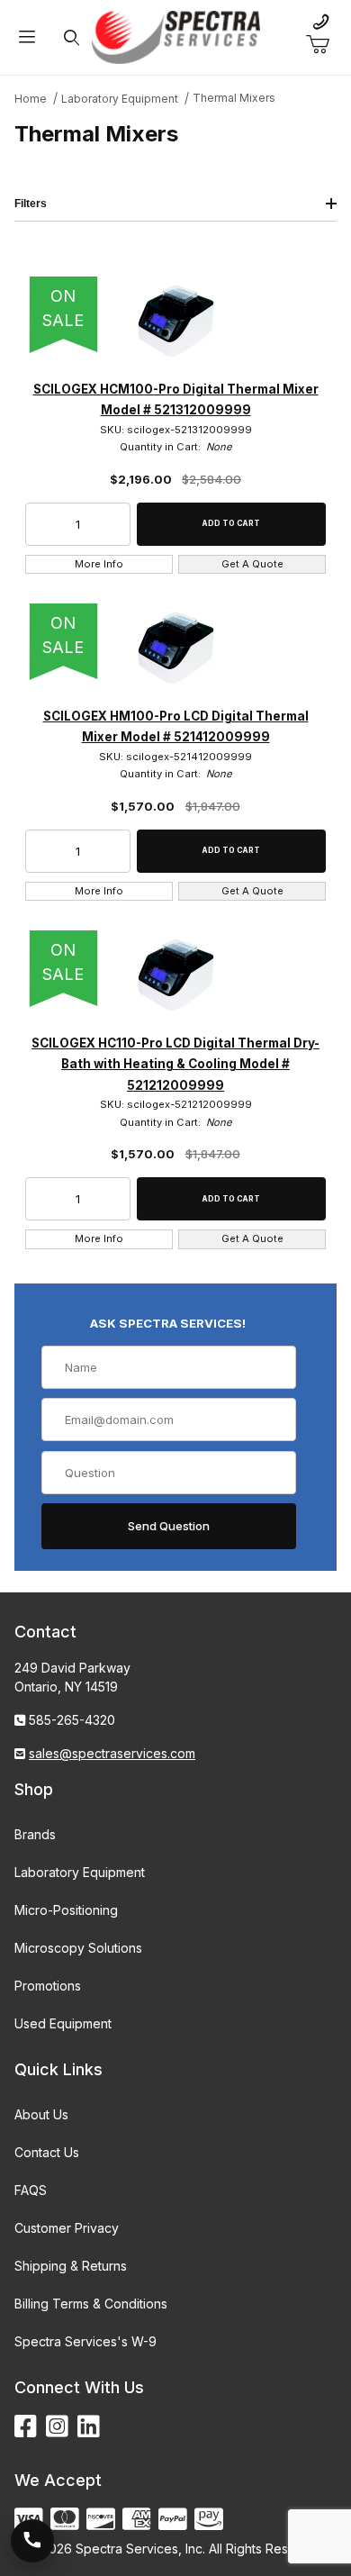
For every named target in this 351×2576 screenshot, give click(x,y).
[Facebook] (26, 2427)
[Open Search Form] (71, 37)
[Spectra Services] (176, 36)
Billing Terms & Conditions (91, 2304)
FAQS (31, 2190)
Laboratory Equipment (80, 1872)
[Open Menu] (27, 37)
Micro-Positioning (66, 1910)
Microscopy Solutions (78, 1948)
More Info (99, 564)
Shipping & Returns (71, 2266)
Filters (31, 204)
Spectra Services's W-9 (85, 2341)
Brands (35, 1834)
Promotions (48, 1986)
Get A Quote (252, 564)
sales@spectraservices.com (112, 1753)
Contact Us (47, 2152)
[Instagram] (57, 2427)
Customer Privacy (67, 2228)
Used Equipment (63, 2023)
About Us (41, 2114)
